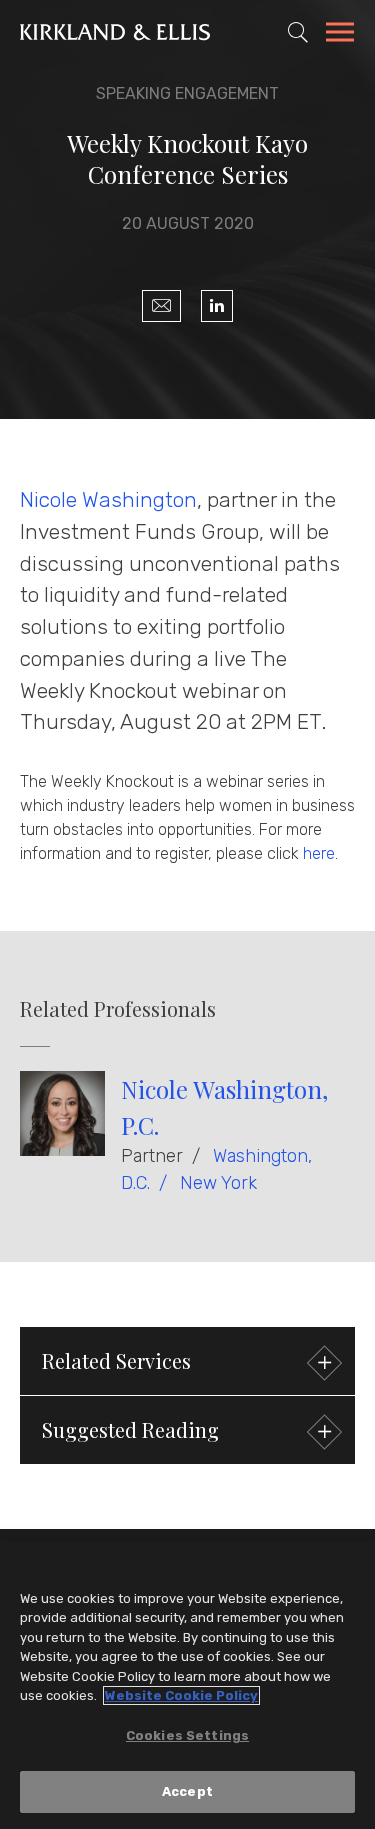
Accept (187, 1791)
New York (218, 1183)
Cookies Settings (187, 1735)
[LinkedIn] (217, 306)
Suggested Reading (130, 1429)
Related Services (116, 1360)
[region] (187, 1685)
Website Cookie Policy (181, 1695)
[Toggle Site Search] (298, 32)
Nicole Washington (108, 499)
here (319, 853)
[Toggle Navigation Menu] (340, 35)
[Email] (161, 306)
